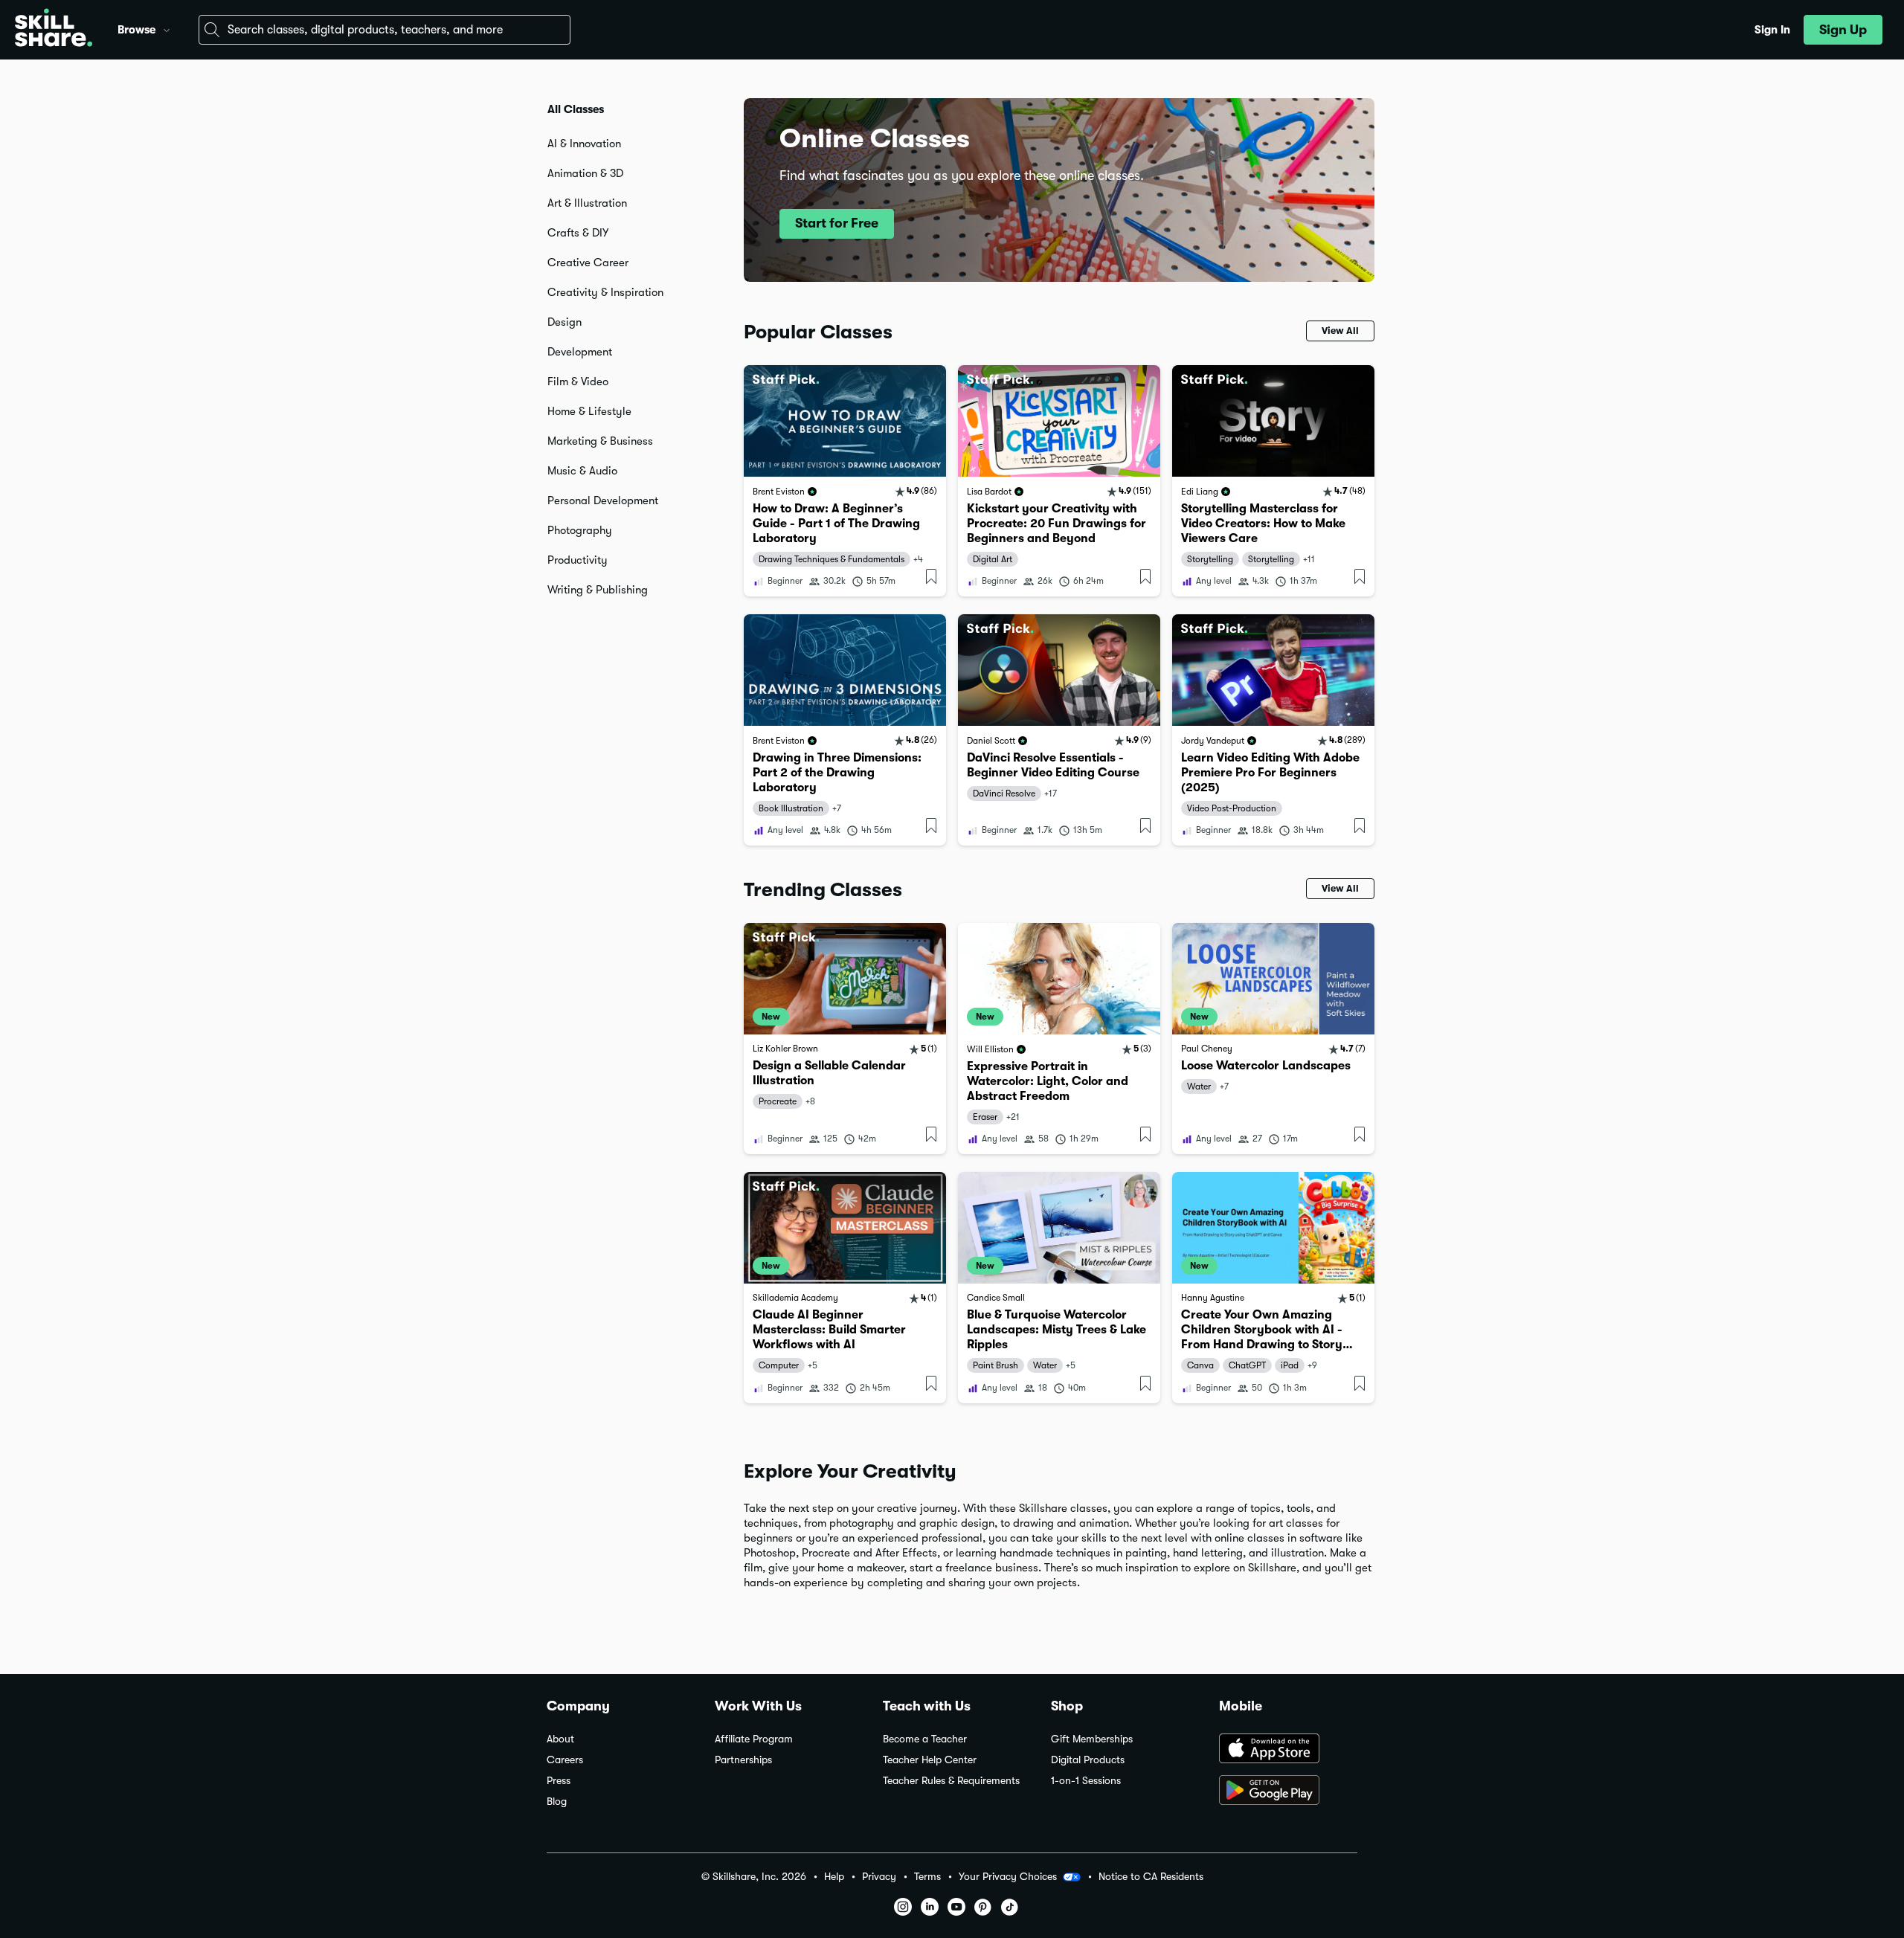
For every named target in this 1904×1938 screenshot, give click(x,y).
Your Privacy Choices (1008, 1876)
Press (559, 1781)
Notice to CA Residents (1151, 1877)
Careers (565, 1760)
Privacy (879, 1877)
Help (834, 1877)
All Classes (576, 109)
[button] (167, 28)
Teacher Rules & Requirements (951, 1781)
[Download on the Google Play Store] (1288, 1791)
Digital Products (1088, 1760)
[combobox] (385, 30)
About (560, 1739)
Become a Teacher (925, 1739)
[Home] (54, 30)
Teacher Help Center (930, 1760)
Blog (557, 1802)
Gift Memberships (1092, 1739)
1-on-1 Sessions (1086, 1781)
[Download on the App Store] (1288, 1750)
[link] (845, 481)
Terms (927, 1877)
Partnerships (743, 1760)
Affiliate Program (754, 1739)
